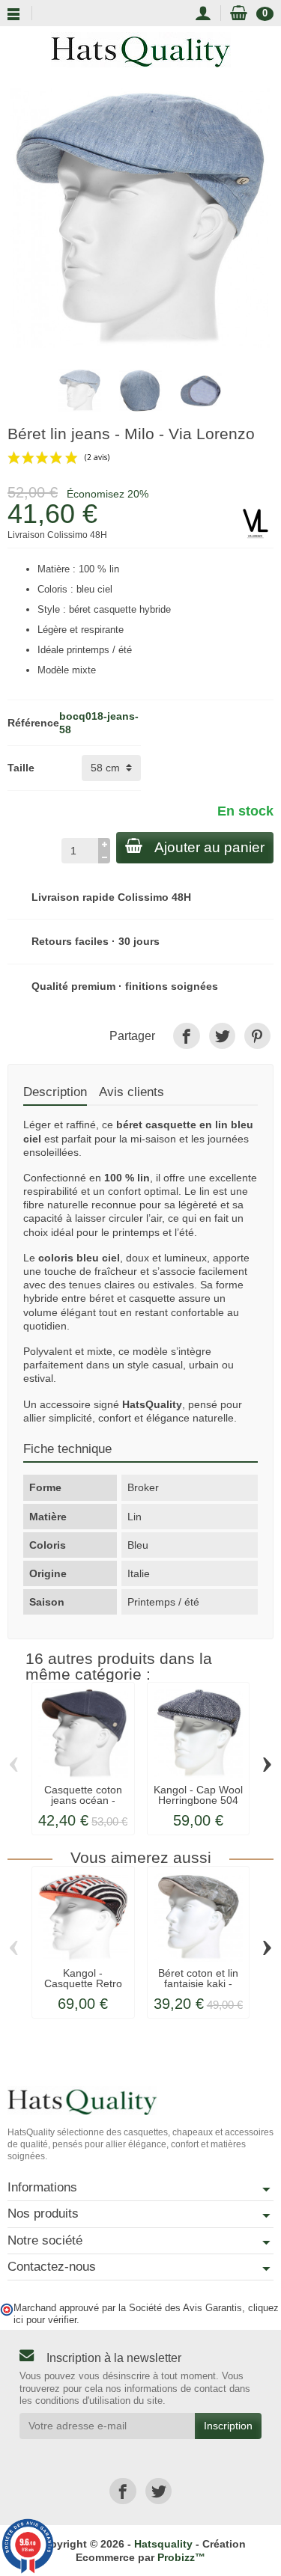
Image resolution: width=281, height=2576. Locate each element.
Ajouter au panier (209, 847)
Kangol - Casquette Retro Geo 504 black (83, 1984)
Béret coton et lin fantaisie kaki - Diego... (198, 1984)
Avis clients (132, 1092)
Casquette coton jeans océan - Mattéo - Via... (83, 1801)
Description (55, 1092)
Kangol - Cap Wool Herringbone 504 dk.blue (198, 1801)
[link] (186, 1036)
